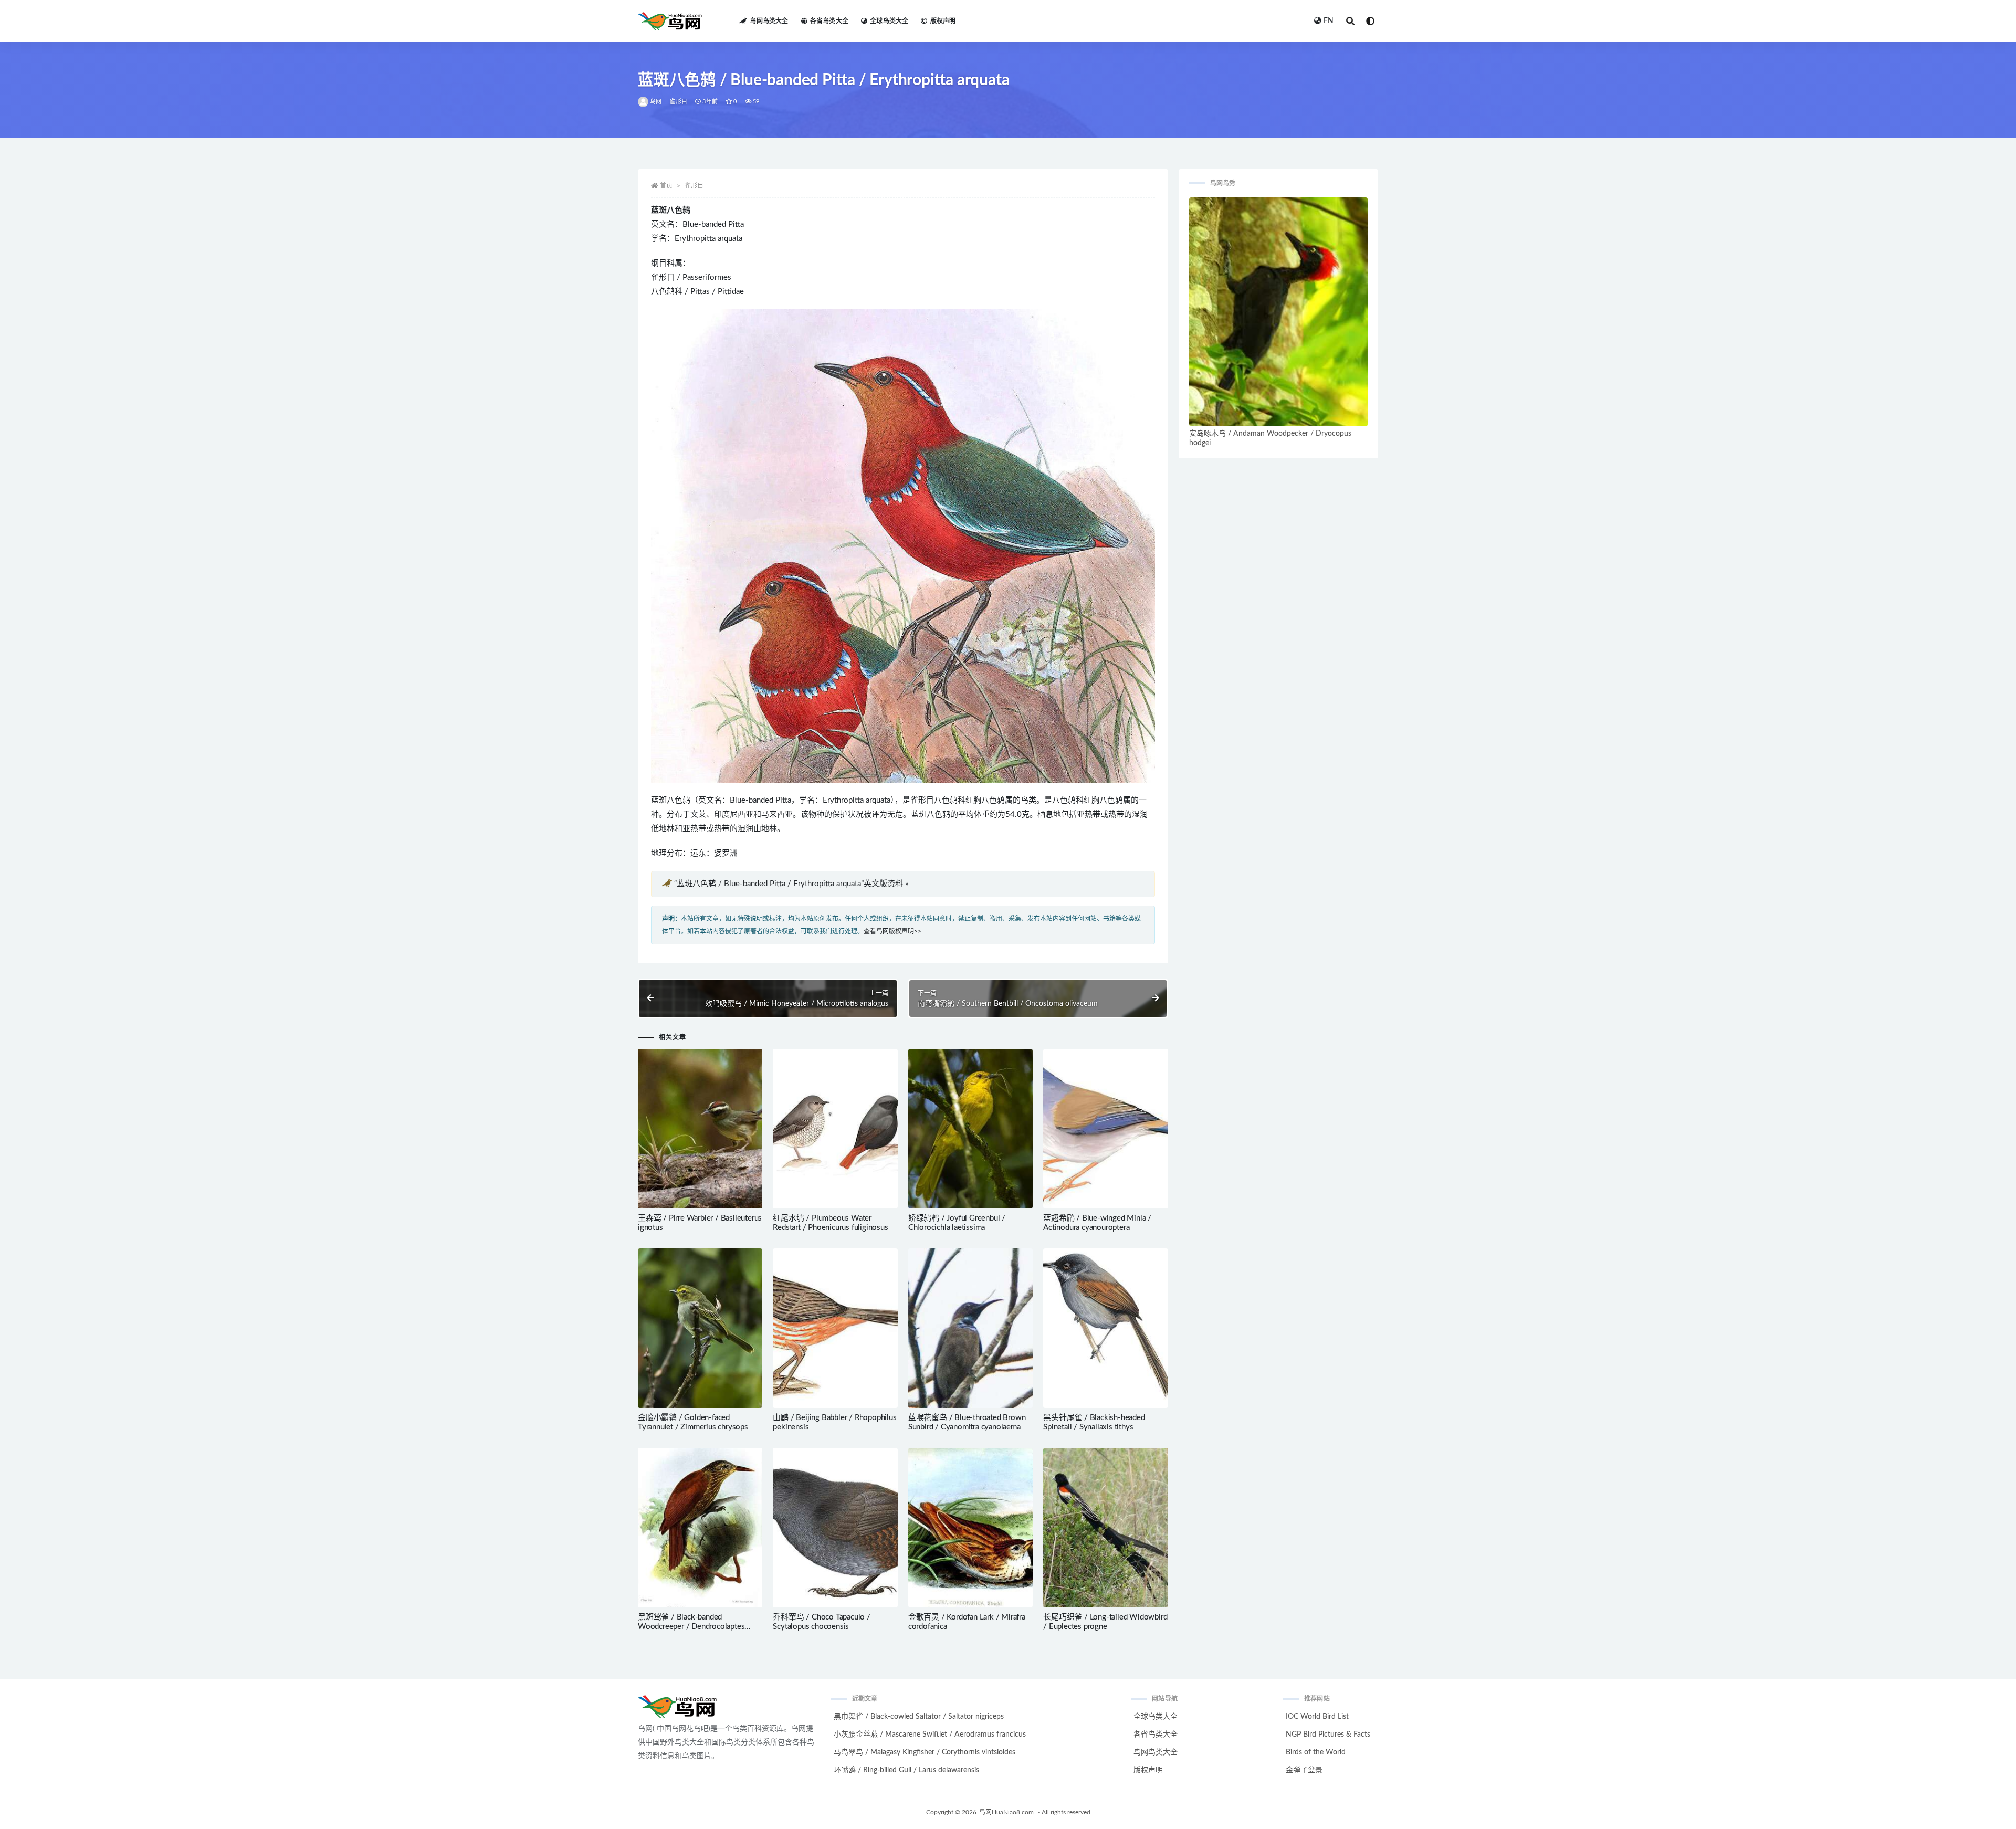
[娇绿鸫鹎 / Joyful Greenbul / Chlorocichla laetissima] (970, 1129)
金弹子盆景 (1304, 1770)
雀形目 (678, 102)
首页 (666, 186)
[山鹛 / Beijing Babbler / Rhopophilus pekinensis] (835, 1328)
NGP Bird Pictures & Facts (1328, 1735)
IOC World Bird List (1317, 1717)
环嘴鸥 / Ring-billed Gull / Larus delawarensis (906, 1770)
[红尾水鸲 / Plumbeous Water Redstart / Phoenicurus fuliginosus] (835, 1129)
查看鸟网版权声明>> (892, 931)
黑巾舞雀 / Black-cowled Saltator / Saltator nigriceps (919, 1717)
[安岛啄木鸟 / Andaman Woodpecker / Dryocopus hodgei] (1278, 312)
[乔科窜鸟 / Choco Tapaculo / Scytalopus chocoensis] (835, 1528)
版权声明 (943, 21)
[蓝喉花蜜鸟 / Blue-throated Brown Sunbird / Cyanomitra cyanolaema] (970, 1328)
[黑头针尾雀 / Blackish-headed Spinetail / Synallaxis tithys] (1105, 1328)
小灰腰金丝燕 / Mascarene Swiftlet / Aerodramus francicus (930, 1735)
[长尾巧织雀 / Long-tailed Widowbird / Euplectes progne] (1105, 1528)
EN (1329, 21)
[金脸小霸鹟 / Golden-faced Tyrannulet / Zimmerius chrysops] (700, 1328)
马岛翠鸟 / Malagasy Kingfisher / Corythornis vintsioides (925, 1752)
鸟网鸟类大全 (769, 21)
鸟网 (656, 102)
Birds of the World (1316, 1752)
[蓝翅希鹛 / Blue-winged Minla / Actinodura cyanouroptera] (1105, 1129)
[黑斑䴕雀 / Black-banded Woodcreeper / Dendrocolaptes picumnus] (700, 1528)
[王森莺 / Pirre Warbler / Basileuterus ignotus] (700, 1129)
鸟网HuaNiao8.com (1006, 1812)
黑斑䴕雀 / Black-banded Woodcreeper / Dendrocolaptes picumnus (691, 1627)
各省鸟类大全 (829, 21)
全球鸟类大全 (889, 21)
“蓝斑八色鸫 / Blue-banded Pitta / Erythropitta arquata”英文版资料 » (791, 884)
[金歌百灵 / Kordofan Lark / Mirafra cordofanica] (970, 1528)
